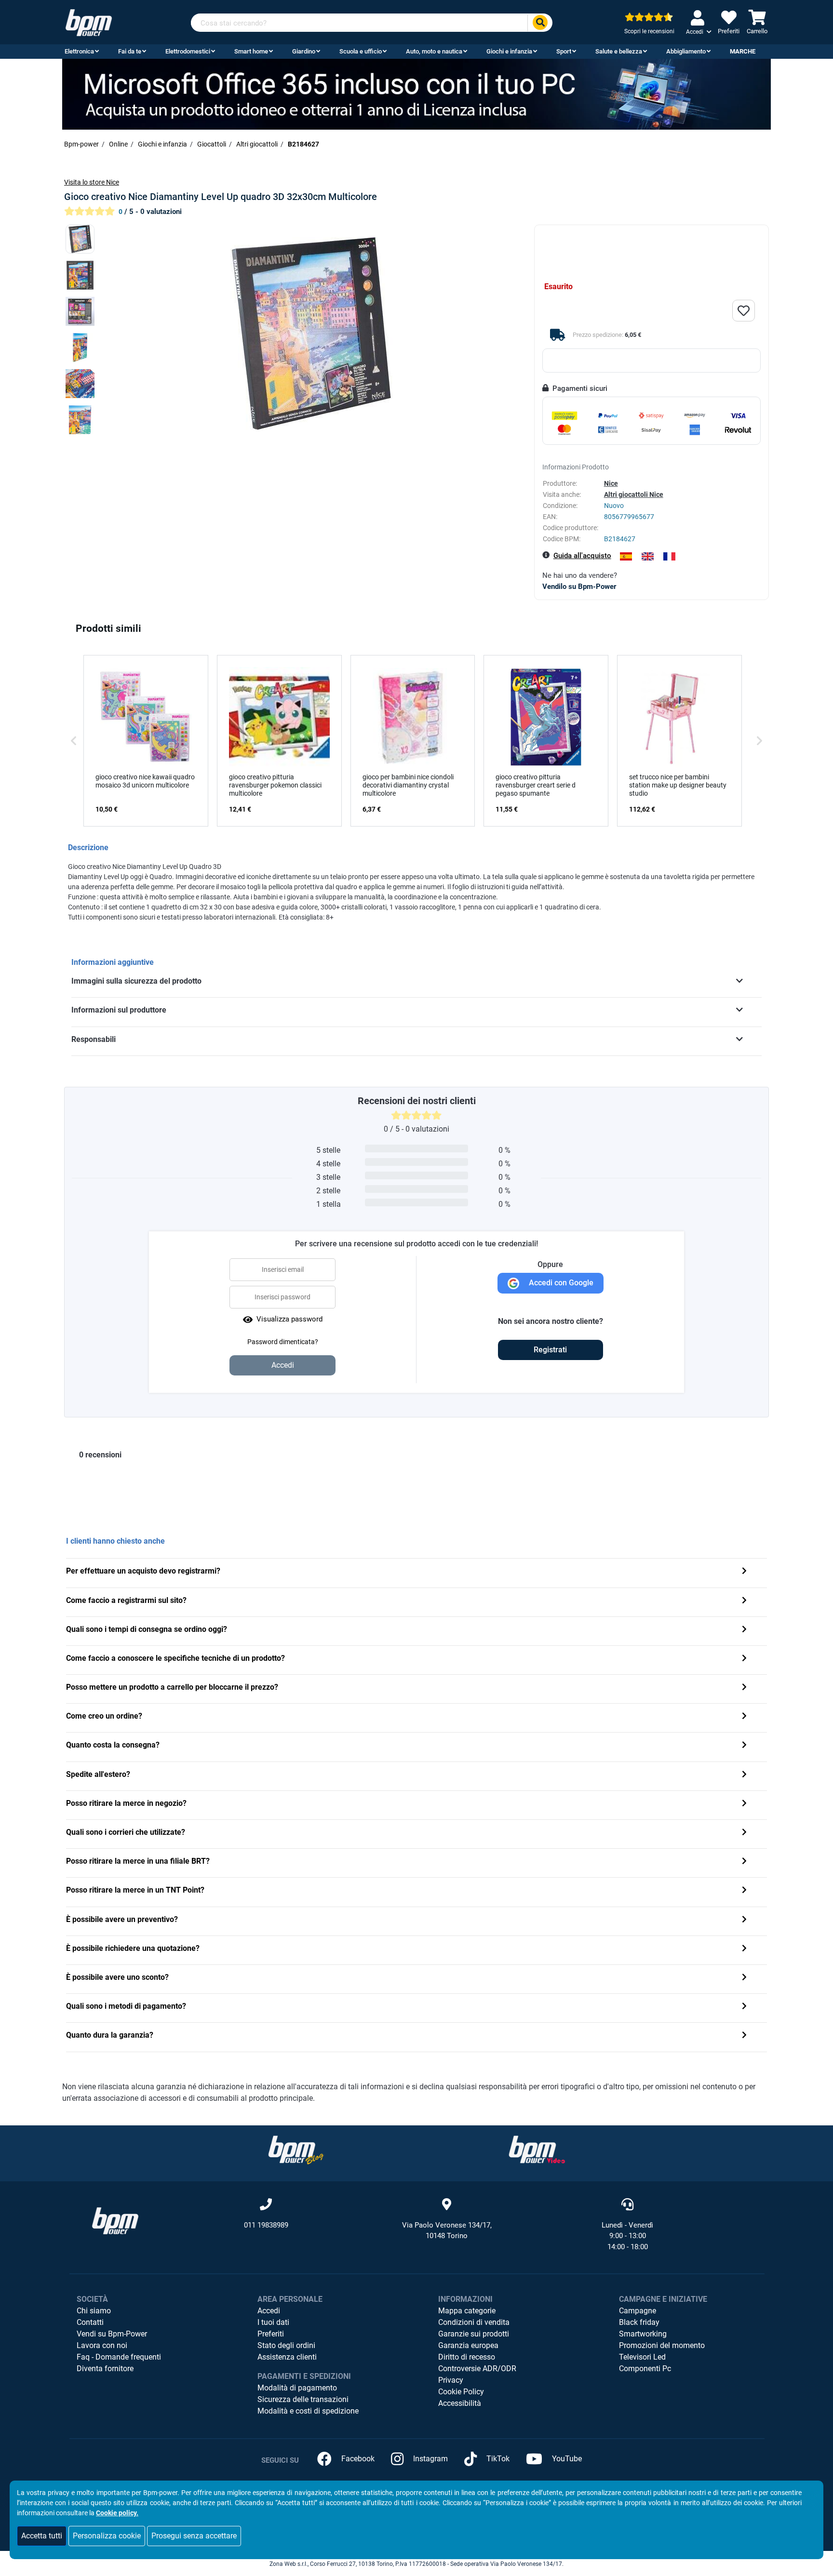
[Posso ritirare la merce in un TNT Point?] (744, 1891)
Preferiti (271, 2334)
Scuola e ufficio (361, 51)
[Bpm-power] (89, 22)
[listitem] (146, 741)
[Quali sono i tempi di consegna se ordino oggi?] (744, 1630)
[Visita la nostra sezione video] (537, 2149)
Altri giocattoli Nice (634, 494)
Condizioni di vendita (474, 2322)
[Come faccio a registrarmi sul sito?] (744, 1601)
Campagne (638, 2311)
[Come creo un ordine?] (744, 1717)
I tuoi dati (273, 2322)
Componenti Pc (645, 2369)
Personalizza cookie (107, 2536)
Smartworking (643, 2334)
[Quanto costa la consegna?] (744, 1746)
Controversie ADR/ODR (477, 2369)
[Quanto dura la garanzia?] (744, 2036)
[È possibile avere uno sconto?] (744, 1978)
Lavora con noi (102, 2345)
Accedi (269, 2311)
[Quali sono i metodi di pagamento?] (744, 2007)
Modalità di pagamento (297, 2388)
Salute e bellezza (619, 51)
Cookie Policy (461, 2392)
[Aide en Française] (669, 556)
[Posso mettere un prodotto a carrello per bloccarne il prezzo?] (744, 1688)
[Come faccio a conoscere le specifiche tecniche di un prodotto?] (744, 1659)
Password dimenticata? (283, 1342)
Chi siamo (94, 2311)
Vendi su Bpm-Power (112, 2334)
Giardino (304, 51)
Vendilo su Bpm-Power (579, 587)
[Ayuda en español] (626, 556)
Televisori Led (642, 2357)
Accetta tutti (42, 2536)
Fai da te (130, 51)
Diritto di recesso (467, 2357)
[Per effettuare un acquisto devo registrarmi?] (744, 1572)
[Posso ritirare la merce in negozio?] (744, 1804)
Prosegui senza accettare (194, 2536)
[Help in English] (648, 556)
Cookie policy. (117, 2513)
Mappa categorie (467, 2311)
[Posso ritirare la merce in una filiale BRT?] (744, 1862)
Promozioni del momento (662, 2345)
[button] (74, 741)
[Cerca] (540, 23)
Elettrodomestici (188, 51)
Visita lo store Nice (92, 182)
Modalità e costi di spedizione (308, 2411)
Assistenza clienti (287, 2357)
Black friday (639, 2322)
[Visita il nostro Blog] (296, 2149)
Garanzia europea (468, 2345)
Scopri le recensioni (649, 31)
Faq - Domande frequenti (119, 2357)
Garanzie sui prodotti (474, 2334)
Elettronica (79, 51)
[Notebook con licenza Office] (416, 94)
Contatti (90, 2322)
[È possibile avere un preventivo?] (744, 1920)
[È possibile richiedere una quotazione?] (744, 1949)
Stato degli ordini (286, 2345)
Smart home (251, 51)
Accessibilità (460, 2403)
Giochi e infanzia (509, 51)
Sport (564, 51)
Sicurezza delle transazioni (303, 2399)
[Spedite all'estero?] (744, 1775)
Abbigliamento (686, 51)
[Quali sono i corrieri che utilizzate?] (744, 1833)
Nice (611, 483)
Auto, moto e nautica (434, 51)
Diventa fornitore (105, 2369)
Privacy (451, 2380)
